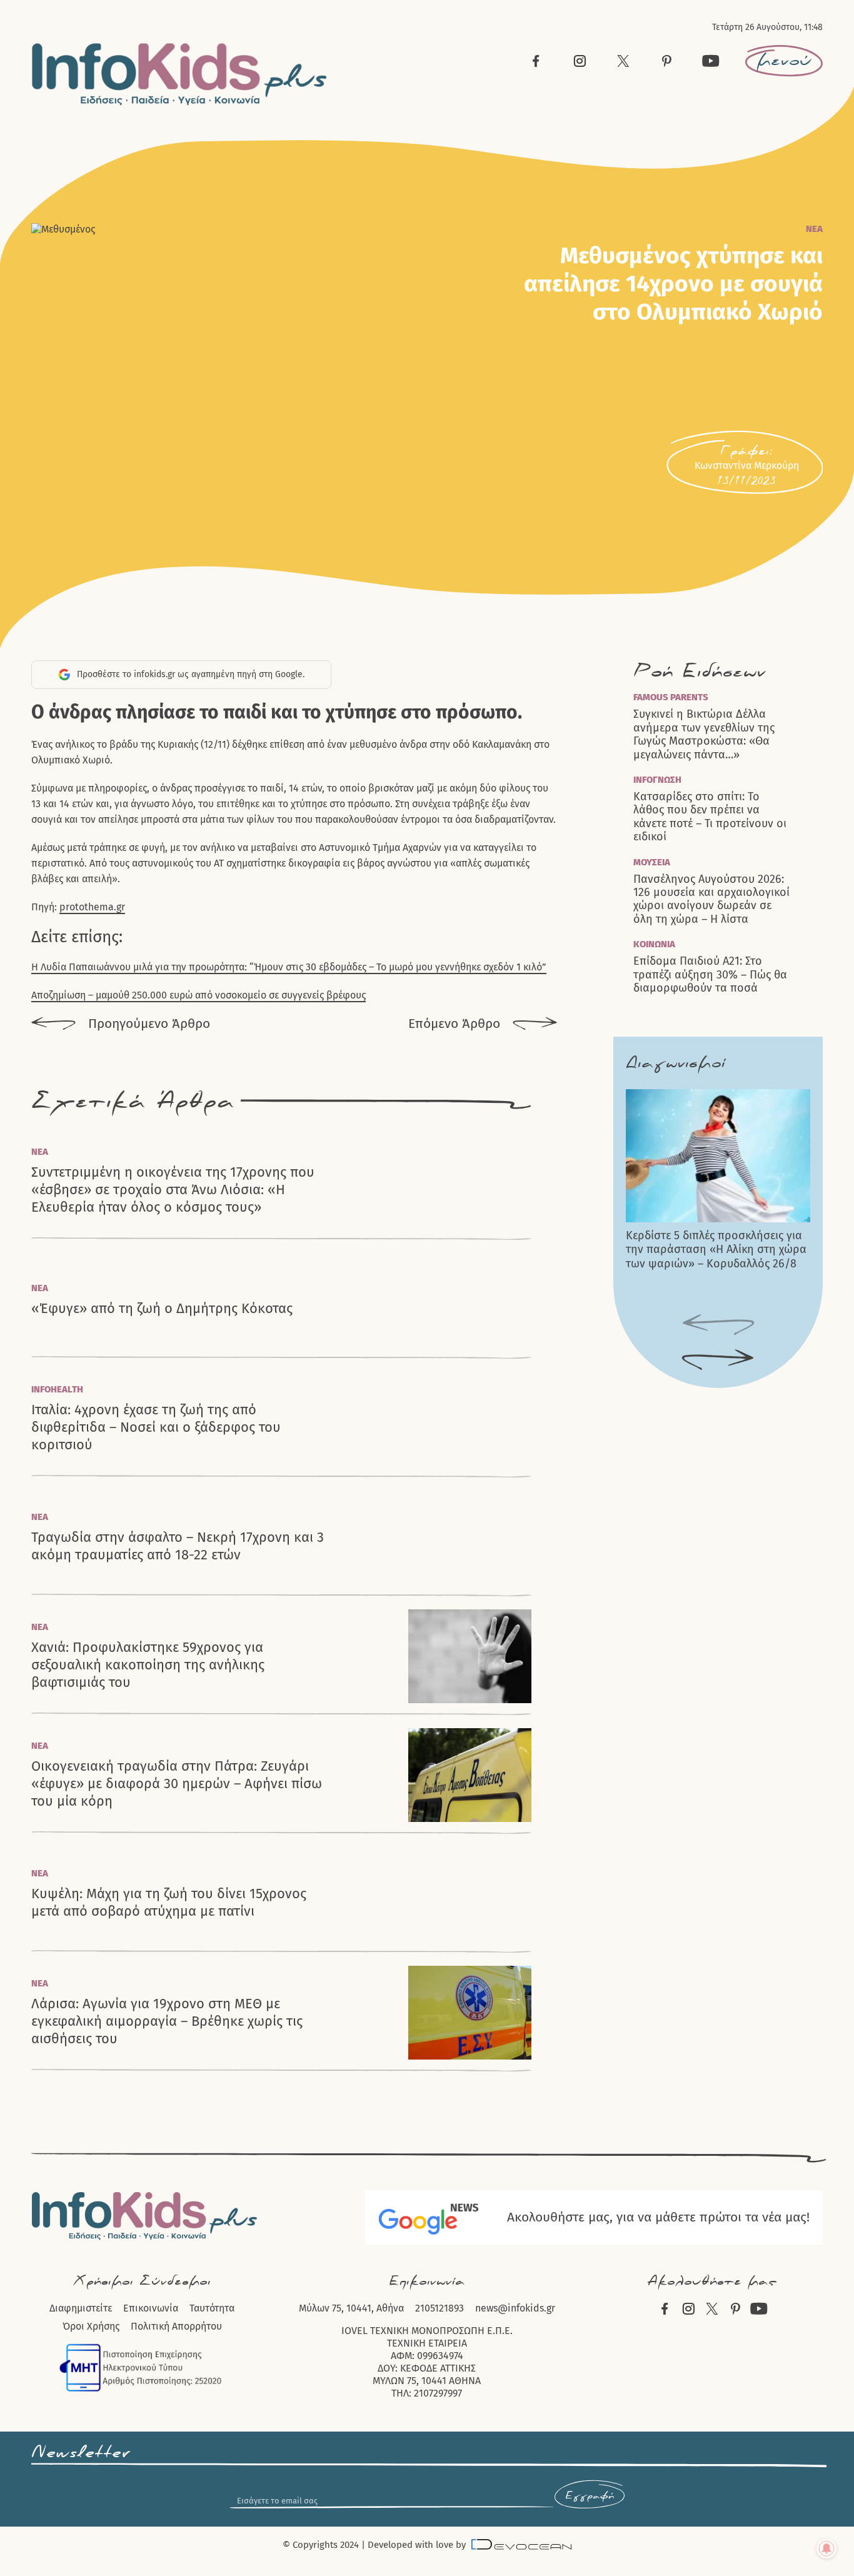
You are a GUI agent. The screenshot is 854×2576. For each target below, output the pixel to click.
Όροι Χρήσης (91, 2326)
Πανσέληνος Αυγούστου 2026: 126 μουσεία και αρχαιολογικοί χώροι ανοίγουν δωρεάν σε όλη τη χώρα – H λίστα (711, 899)
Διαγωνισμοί (676, 1063)
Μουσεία (652, 862)
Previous (718, 1325)
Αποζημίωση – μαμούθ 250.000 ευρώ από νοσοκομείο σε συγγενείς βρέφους (198, 995)
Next (718, 1360)
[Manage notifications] (826, 2548)
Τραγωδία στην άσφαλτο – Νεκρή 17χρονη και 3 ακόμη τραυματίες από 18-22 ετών (178, 1546)
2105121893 (440, 2308)
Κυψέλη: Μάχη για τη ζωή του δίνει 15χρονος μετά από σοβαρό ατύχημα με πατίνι (169, 1902)
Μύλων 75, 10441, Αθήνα (351, 2308)
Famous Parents (671, 697)
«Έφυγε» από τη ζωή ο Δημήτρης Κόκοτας (162, 1308)
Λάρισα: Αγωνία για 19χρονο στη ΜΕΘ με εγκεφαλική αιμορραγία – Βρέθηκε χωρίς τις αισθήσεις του (167, 2021)
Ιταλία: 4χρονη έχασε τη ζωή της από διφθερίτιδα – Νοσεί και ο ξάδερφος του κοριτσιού (156, 1427)
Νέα (814, 229)
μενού (784, 61)
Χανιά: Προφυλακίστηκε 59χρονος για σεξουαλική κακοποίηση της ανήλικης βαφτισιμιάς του (148, 1665)
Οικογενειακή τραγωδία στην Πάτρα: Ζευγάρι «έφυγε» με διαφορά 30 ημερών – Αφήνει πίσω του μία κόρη (177, 1784)
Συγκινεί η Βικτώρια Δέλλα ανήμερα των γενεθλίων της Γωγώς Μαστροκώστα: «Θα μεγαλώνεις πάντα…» (704, 734)
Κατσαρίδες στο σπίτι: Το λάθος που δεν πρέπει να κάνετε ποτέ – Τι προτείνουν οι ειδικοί (710, 817)
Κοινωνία (654, 944)
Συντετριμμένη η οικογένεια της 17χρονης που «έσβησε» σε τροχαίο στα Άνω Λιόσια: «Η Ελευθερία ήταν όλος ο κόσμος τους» (173, 1190)
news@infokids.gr (515, 2308)
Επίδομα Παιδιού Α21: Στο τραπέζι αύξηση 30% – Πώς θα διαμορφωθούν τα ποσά (710, 975)
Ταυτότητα (212, 2308)
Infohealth (57, 1389)
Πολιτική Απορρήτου (176, 2326)
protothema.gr (92, 907)
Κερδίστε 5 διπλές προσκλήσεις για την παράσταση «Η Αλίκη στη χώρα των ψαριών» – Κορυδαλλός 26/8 (716, 1250)
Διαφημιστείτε (81, 2308)
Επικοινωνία (151, 2308)
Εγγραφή (590, 2496)
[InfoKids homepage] (180, 74)
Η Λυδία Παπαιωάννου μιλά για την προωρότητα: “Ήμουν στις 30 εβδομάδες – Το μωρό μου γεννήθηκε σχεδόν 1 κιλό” (289, 967)
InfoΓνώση (657, 780)
